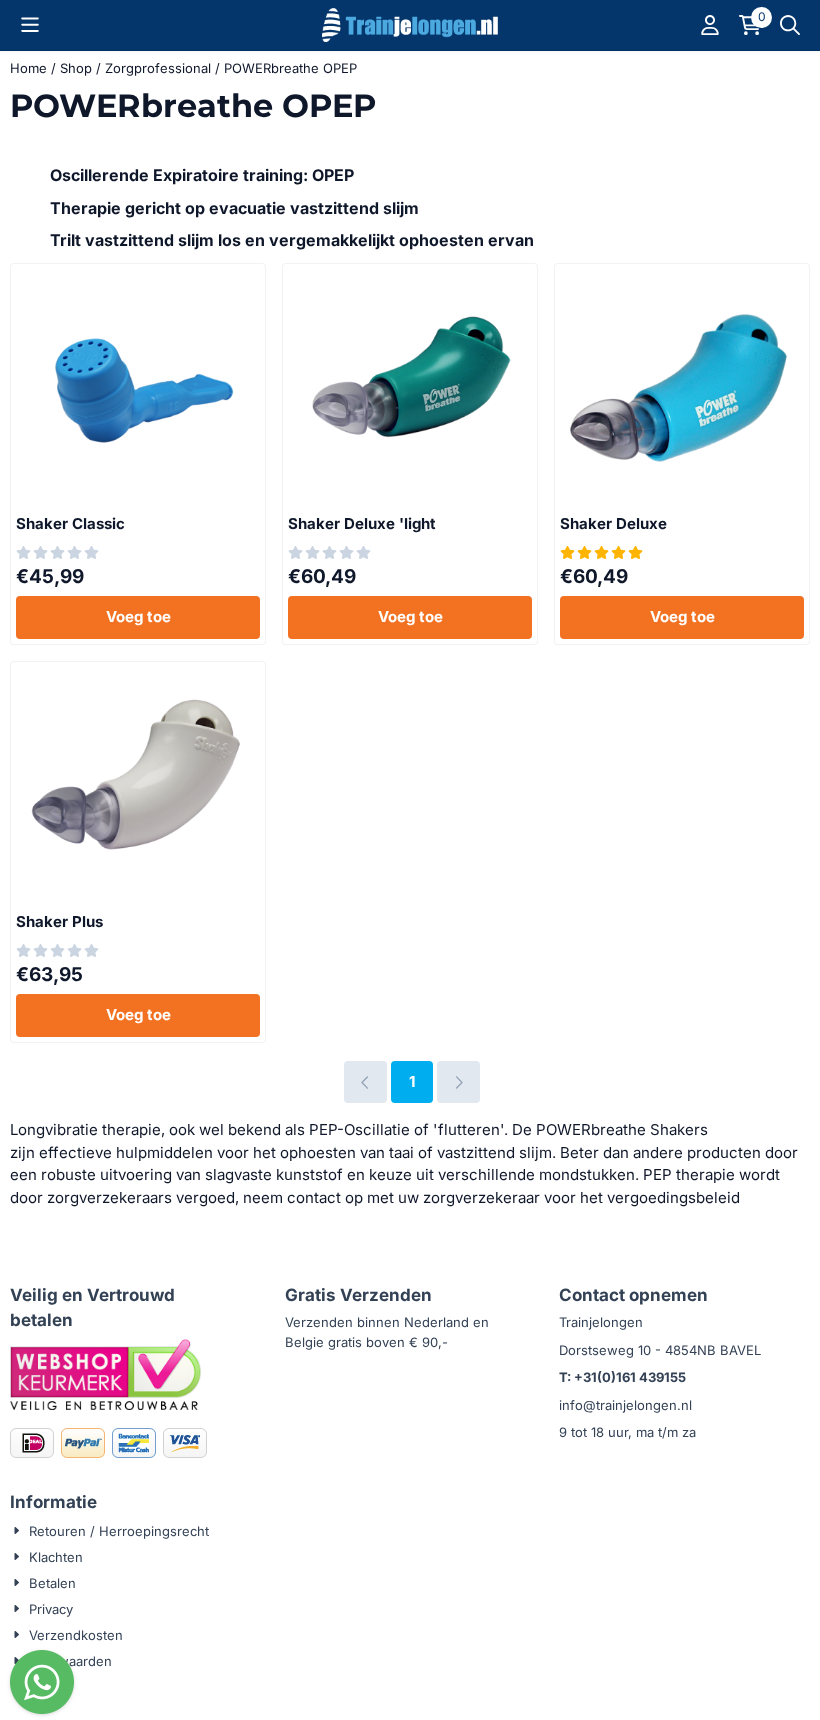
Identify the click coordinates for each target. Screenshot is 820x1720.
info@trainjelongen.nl (625, 1405)
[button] (30, 25)
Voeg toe (138, 616)
